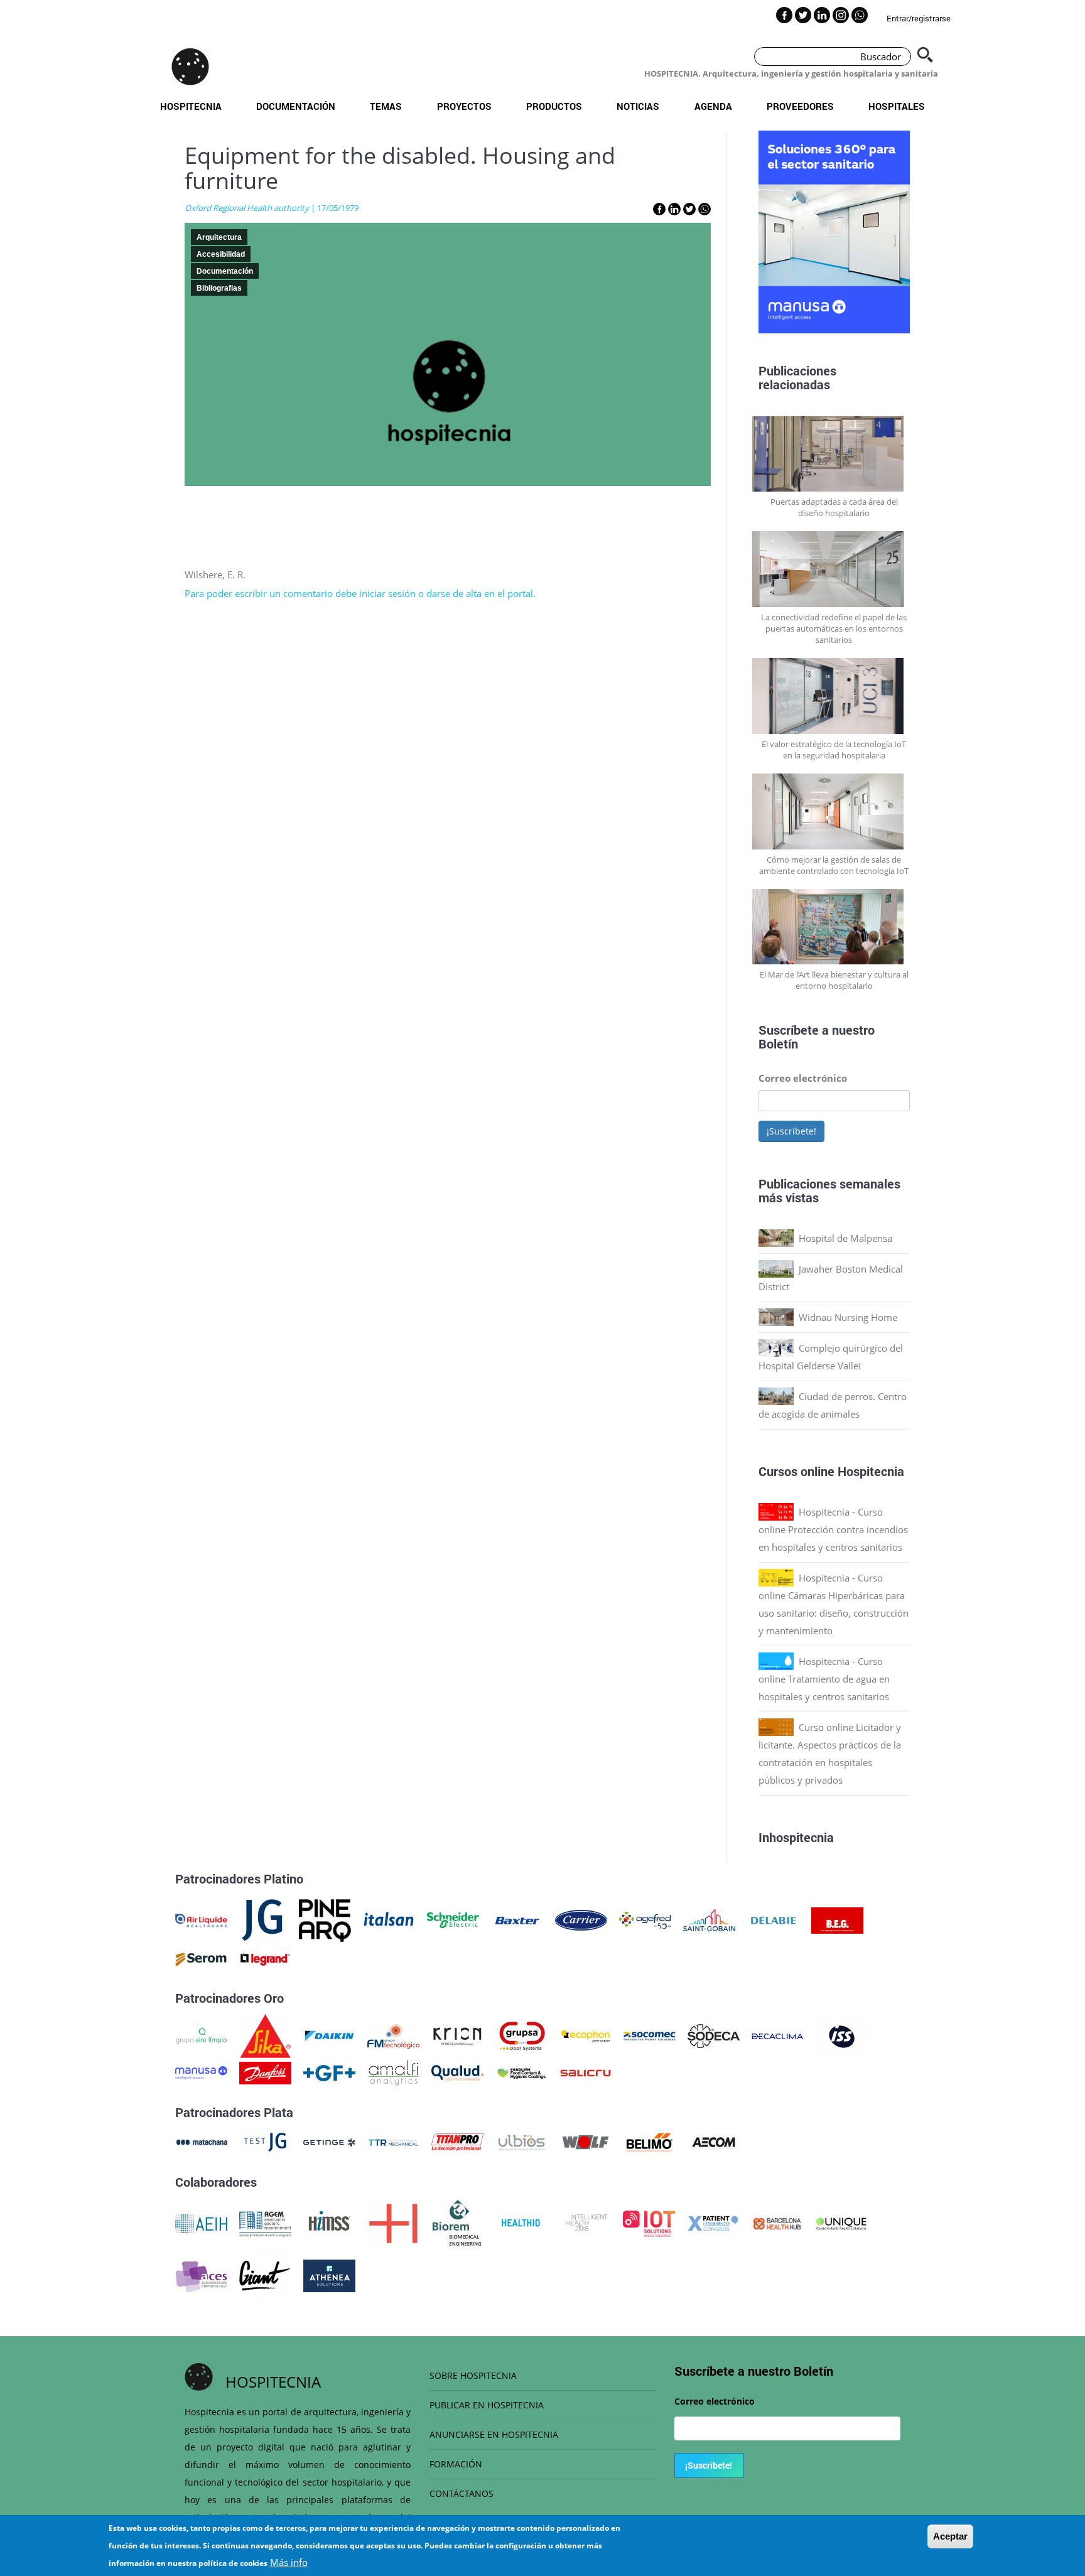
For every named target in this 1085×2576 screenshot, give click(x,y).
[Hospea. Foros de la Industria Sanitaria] (393, 2223)
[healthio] (521, 2223)
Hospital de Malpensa (845, 1238)
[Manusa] (201, 2072)
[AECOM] (714, 2141)
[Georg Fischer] (329, 2072)
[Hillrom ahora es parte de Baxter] (517, 1919)
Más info (289, 2562)
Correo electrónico (803, 1078)
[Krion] (457, 2035)
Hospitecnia (191, 106)
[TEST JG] (265, 2141)
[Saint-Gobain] (709, 1919)
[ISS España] (842, 2035)
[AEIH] (201, 2223)
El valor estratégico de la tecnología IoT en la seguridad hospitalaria (834, 750)
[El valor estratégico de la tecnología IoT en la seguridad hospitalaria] (834, 696)
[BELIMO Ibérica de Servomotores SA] (650, 2141)
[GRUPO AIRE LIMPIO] (201, 2035)
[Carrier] (581, 1919)
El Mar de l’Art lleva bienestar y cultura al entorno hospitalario (834, 980)
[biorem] (457, 2223)
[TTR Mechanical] (393, 2141)
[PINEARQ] (325, 1919)
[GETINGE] (329, 2141)
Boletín (778, 1043)
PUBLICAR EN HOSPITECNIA (487, 2405)
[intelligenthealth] (585, 2223)
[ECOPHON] (586, 2035)
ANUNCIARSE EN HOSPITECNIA (494, 2434)
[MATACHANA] (201, 2141)
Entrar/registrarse (919, 18)
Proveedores (800, 106)
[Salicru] (586, 2072)
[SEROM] (201, 1958)
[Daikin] (329, 2035)
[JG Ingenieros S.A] (263, 1919)
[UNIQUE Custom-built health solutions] (841, 2223)
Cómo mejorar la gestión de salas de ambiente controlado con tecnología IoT (834, 865)
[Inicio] (190, 67)
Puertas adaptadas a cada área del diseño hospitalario (834, 507)
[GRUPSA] (521, 2035)
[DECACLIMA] (778, 2035)
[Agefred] (645, 1919)
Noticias (638, 106)
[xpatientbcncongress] (713, 2223)
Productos (554, 106)
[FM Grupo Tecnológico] (393, 2035)
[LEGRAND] (265, 1958)
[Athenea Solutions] (329, 2275)
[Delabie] (773, 1919)
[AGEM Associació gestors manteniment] (265, 2223)
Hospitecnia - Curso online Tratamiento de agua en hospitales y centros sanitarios (824, 1679)
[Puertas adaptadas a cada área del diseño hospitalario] (834, 454)
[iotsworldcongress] (649, 2223)
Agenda (713, 106)
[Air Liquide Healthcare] (201, 1919)
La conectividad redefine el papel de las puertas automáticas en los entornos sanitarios (834, 628)
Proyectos (464, 106)
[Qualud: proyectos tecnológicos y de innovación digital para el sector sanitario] (457, 2072)
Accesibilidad (221, 254)
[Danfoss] (265, 2072)
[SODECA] (714, 2035)
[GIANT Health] (265, 2275)
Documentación (296, 106)
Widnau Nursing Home (848, 1317)
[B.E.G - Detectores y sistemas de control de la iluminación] (837, 1919)
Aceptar (950, 2536)
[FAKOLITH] (521, 2072)
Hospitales (897, 106)
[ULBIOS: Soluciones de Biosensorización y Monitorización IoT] (521, 2141)
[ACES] (201, 2275)
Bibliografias (219, 288)
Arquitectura (219, 237)
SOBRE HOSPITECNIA (473, 2375)
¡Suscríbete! (791, 1131)
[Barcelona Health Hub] (777, 2223)
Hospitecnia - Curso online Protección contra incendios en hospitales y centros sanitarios (833, 1529)
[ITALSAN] (389, 1919)
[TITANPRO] (457, 2141)
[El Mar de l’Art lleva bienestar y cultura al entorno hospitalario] (834, 927)
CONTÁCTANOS (462, 2493)
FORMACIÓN (456, 2464)
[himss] (329, 2223)
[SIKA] (265, 2035)
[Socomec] (650, 2035)
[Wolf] (586, 2141)
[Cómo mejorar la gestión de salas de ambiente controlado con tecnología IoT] (834, 811)
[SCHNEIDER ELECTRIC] (453, 1919)
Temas (386, 106)
